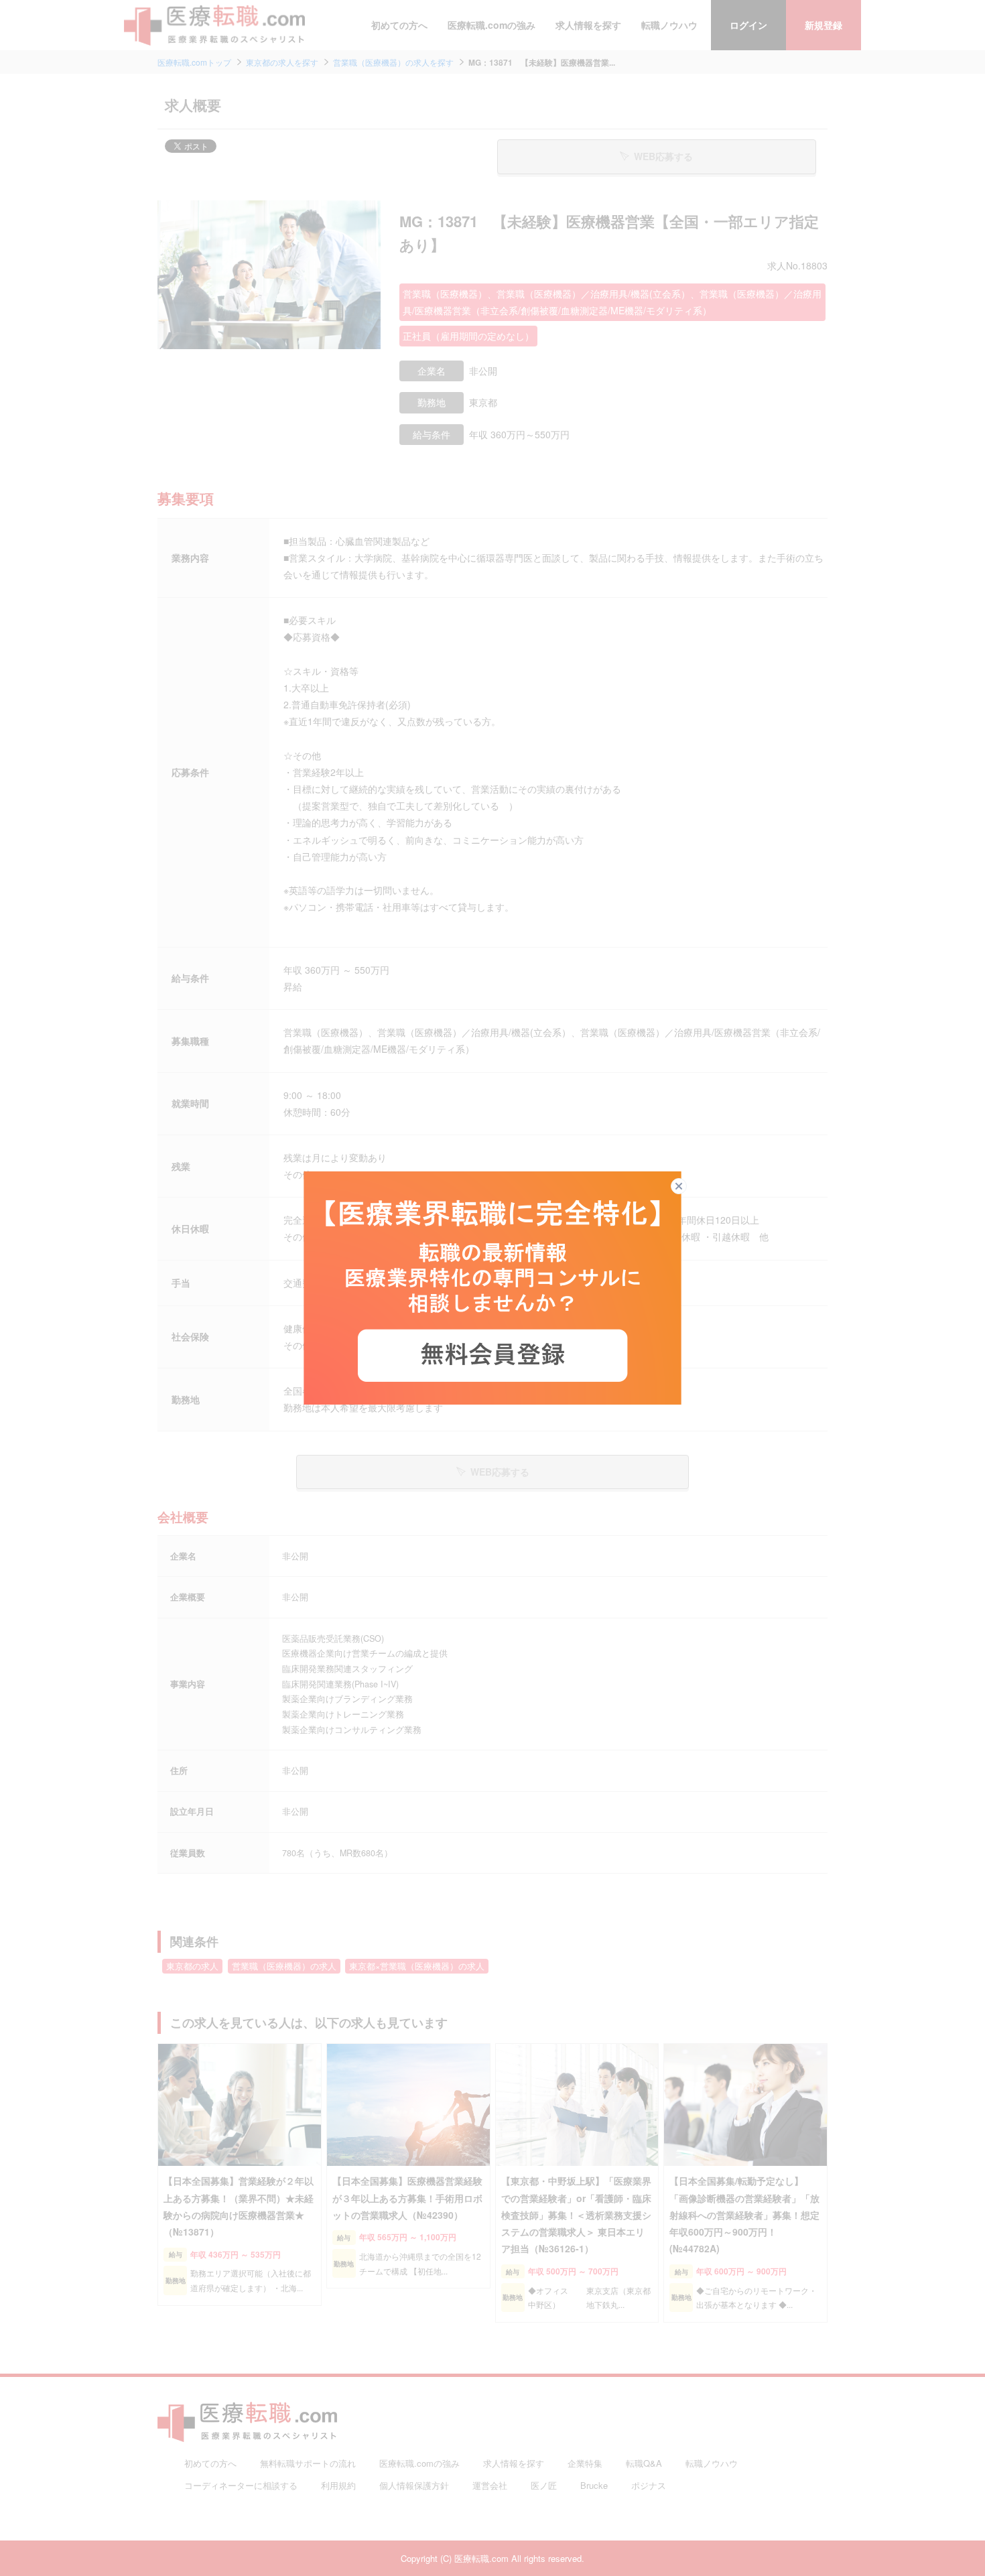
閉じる (686, 1186)
